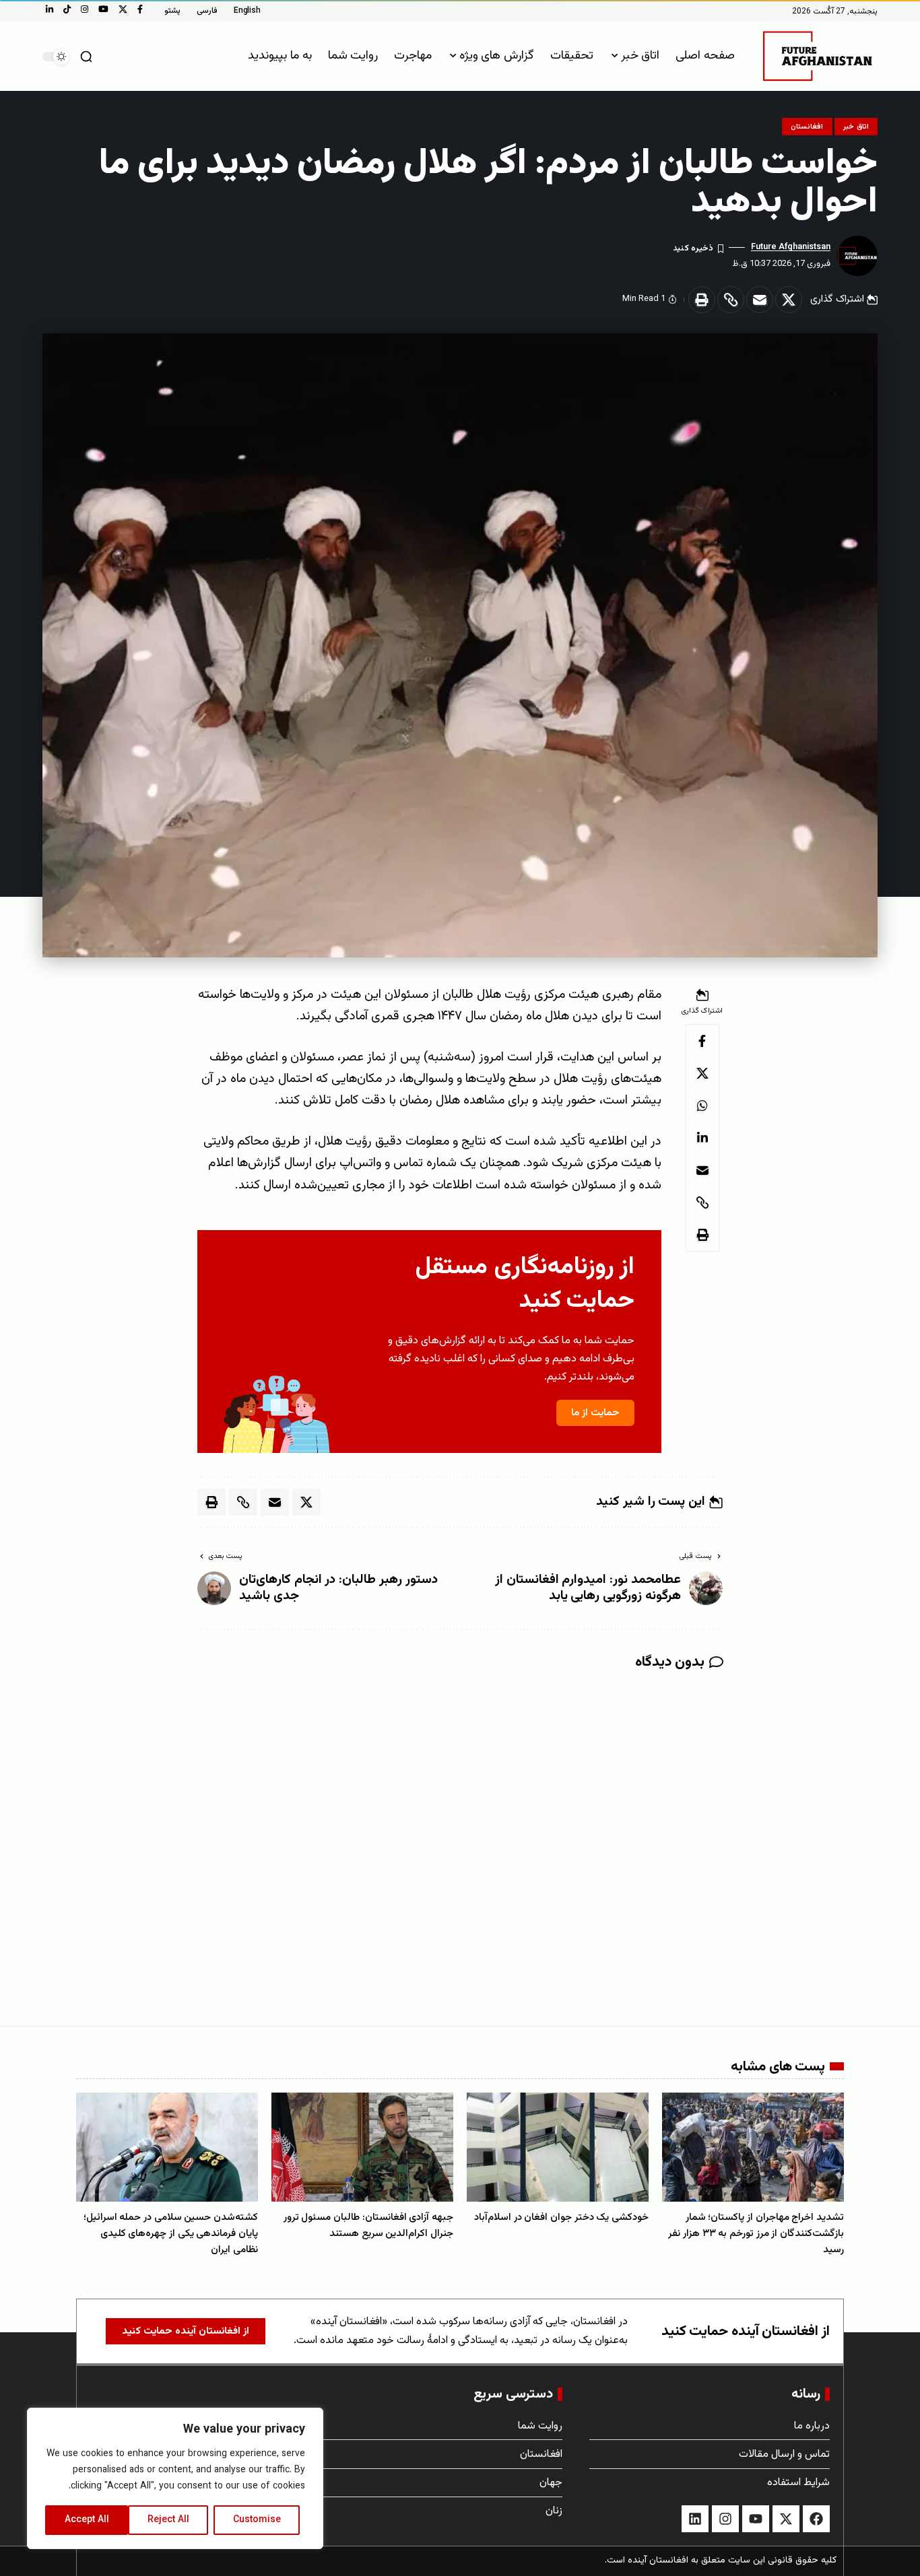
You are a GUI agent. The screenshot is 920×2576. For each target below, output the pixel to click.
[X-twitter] (786, 2519)
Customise (257, 2520)
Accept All (87, 2520)
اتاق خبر (856, 127)
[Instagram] (85, 9)
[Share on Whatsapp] (702, 1106)
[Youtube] (756, 2519)
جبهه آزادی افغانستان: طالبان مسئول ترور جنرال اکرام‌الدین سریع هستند (368, 2226)
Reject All (168, 2520)
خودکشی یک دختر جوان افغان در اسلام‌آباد (561, 2217)
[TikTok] (67, 9)
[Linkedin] (695, 2519)
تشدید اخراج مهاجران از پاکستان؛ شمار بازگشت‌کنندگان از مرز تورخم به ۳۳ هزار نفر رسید (756, 2234)
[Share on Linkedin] (702, 1138)
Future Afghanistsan (791, 247)
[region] (175, 2478)
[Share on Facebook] (702, 1041)
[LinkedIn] (50, 9)
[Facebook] (140, 9)
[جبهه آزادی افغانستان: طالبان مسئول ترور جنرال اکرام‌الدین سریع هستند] (362, 2147)
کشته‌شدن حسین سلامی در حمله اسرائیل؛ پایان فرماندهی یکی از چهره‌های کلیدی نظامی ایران (171, 2234)
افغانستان (807, 127)
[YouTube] (103, 9)
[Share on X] (789, 300)
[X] (123, 9)
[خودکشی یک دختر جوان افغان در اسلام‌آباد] (558, 2147)
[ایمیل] (760, 300)
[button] (86, 57)
